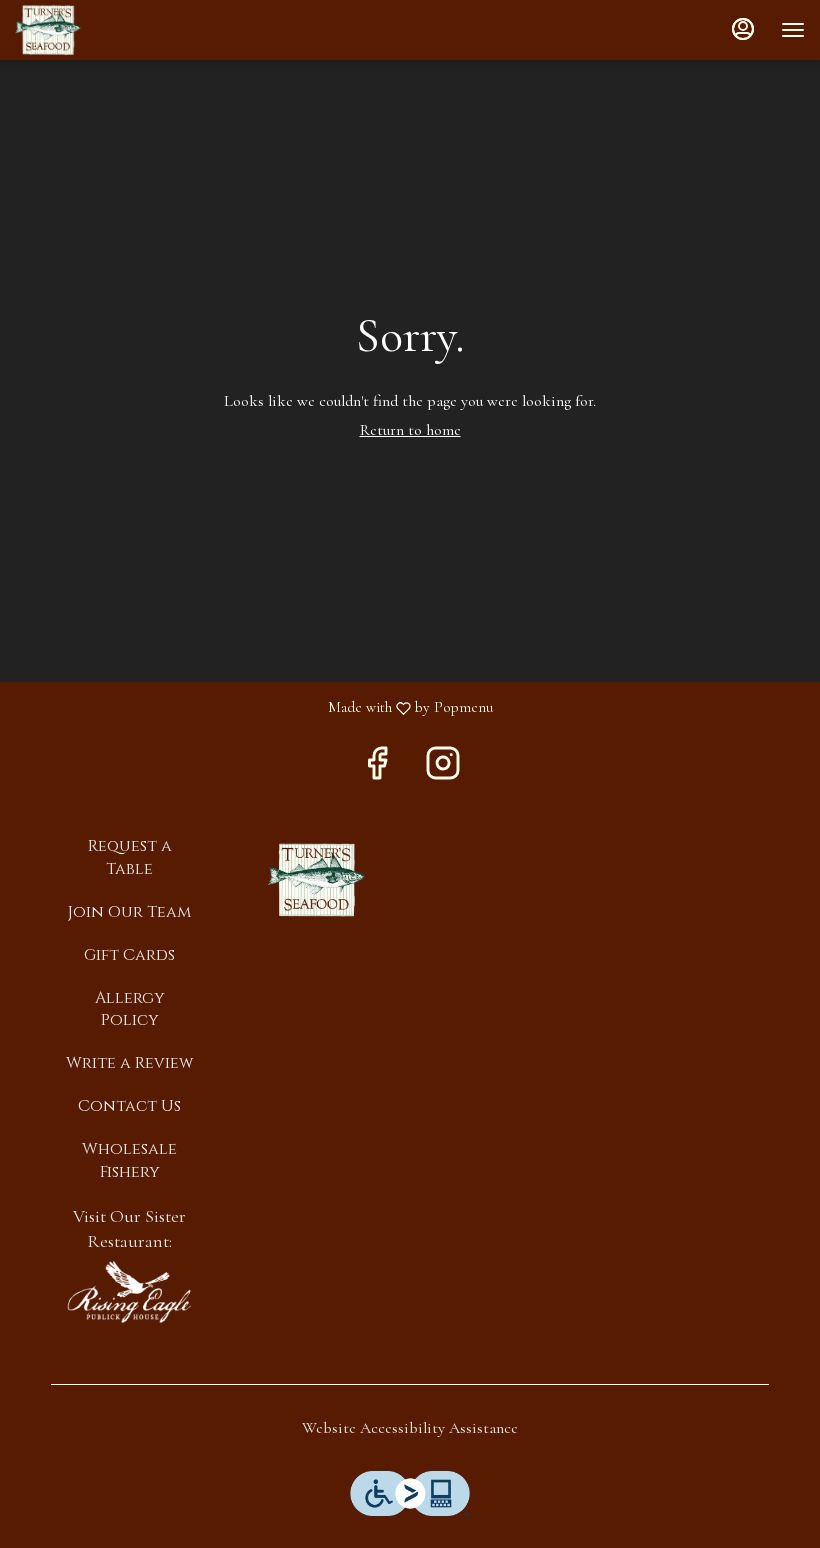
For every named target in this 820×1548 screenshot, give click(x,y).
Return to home (410, 430)
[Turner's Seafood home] (105, 30)
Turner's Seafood (316, 880)
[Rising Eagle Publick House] (129, 1291)
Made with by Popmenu (254, 707)
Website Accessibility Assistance (410, 1428)
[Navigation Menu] (793, 30)
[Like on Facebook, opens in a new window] (377, 769)
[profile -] (743, 29)
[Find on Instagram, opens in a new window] (443, 769)
